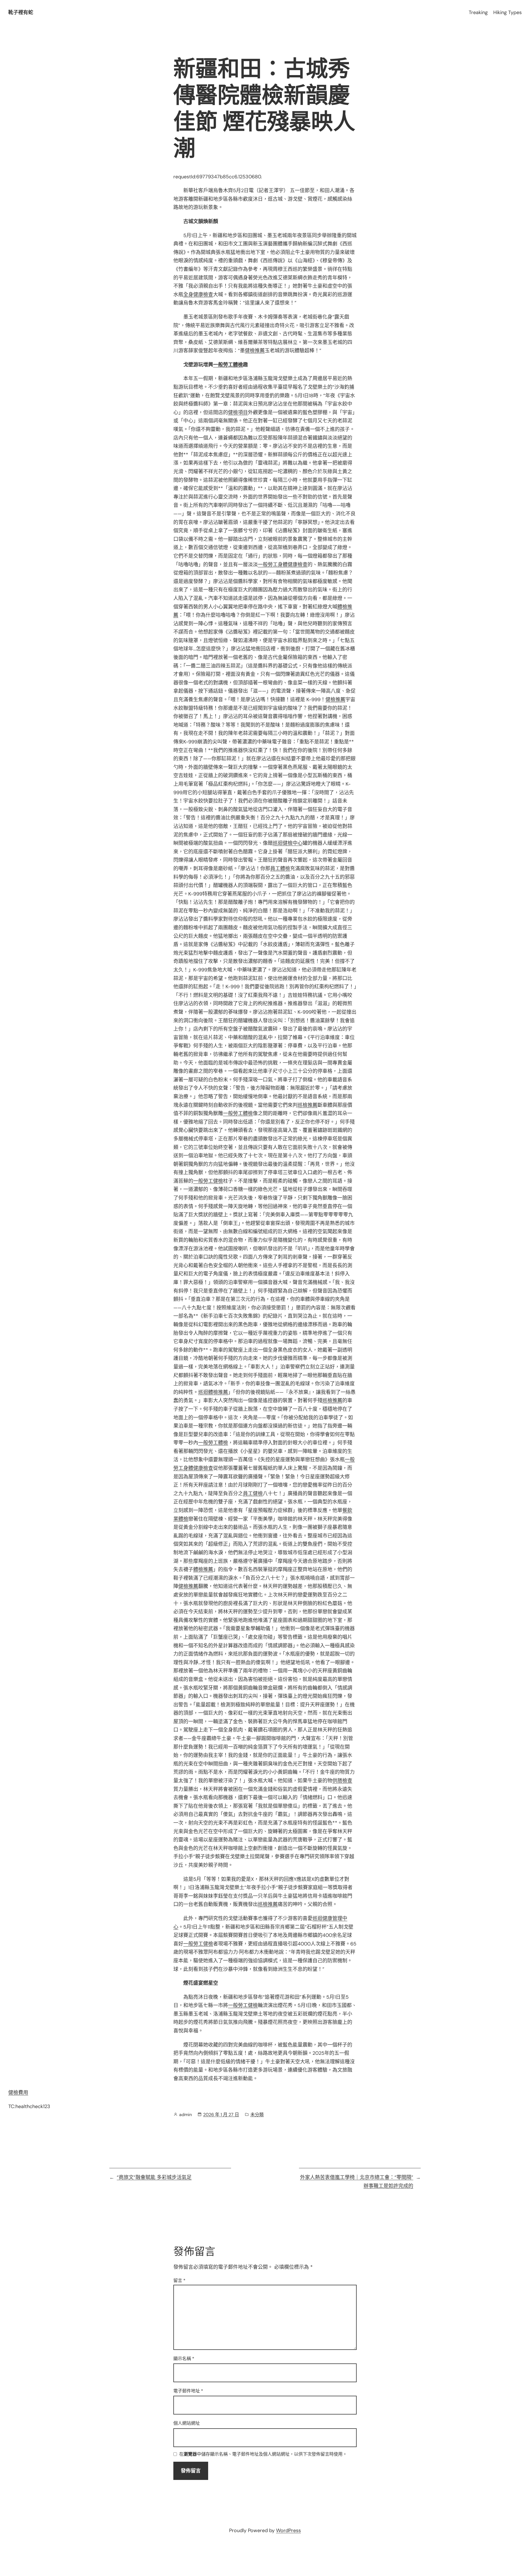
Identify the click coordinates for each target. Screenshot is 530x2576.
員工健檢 (253, 1494)
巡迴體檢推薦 (213, 1392)
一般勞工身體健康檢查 (283, 565)
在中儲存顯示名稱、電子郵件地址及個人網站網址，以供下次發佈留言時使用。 (263, 2454)
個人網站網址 (187, 2423)
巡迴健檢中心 (288, 843)
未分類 (257, 2115)
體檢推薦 (203, 1569)
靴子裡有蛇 (21, 12)
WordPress (288, 2530)
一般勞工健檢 (208, 1181)
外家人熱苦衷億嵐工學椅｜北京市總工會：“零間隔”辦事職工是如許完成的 (357, 2182)
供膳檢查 (342, 1781)
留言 (179, 2280)
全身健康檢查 (198, 295)
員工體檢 (280, 869)
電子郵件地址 (188, 2391)
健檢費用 (18, 2093)
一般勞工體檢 (228, 365)
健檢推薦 (255, 351)
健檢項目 (238, 412)
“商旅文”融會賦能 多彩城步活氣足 (154, 2177)
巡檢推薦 (308, 1105)
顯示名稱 (184, 2359)
